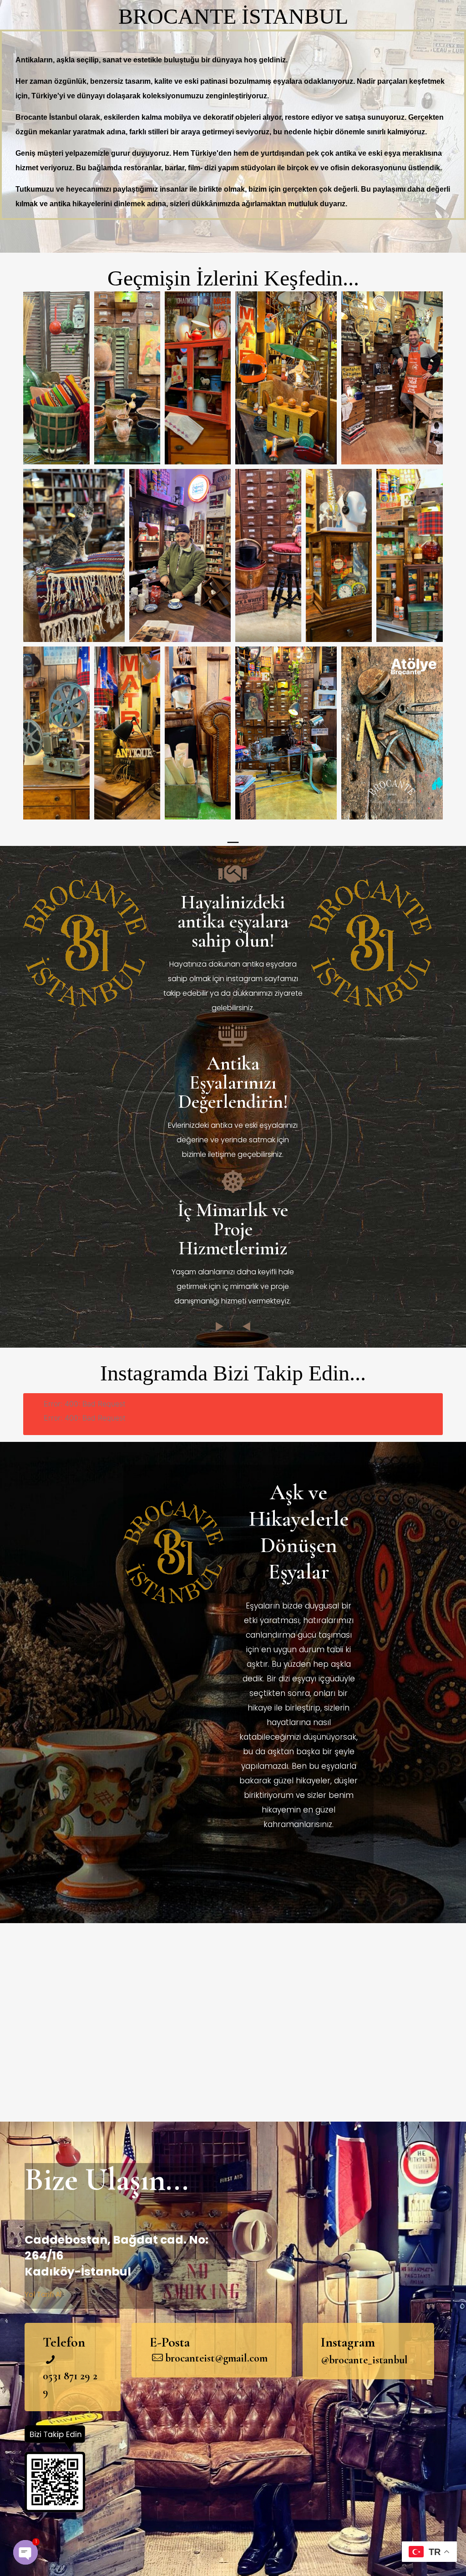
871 (69, 2376)
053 (50, 2376)
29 (84, 2376)
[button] (56, 378)
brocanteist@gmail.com (216, 2358)
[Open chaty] (25, 2552)
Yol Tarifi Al (43, 2294)
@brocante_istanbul (364, 2360)
